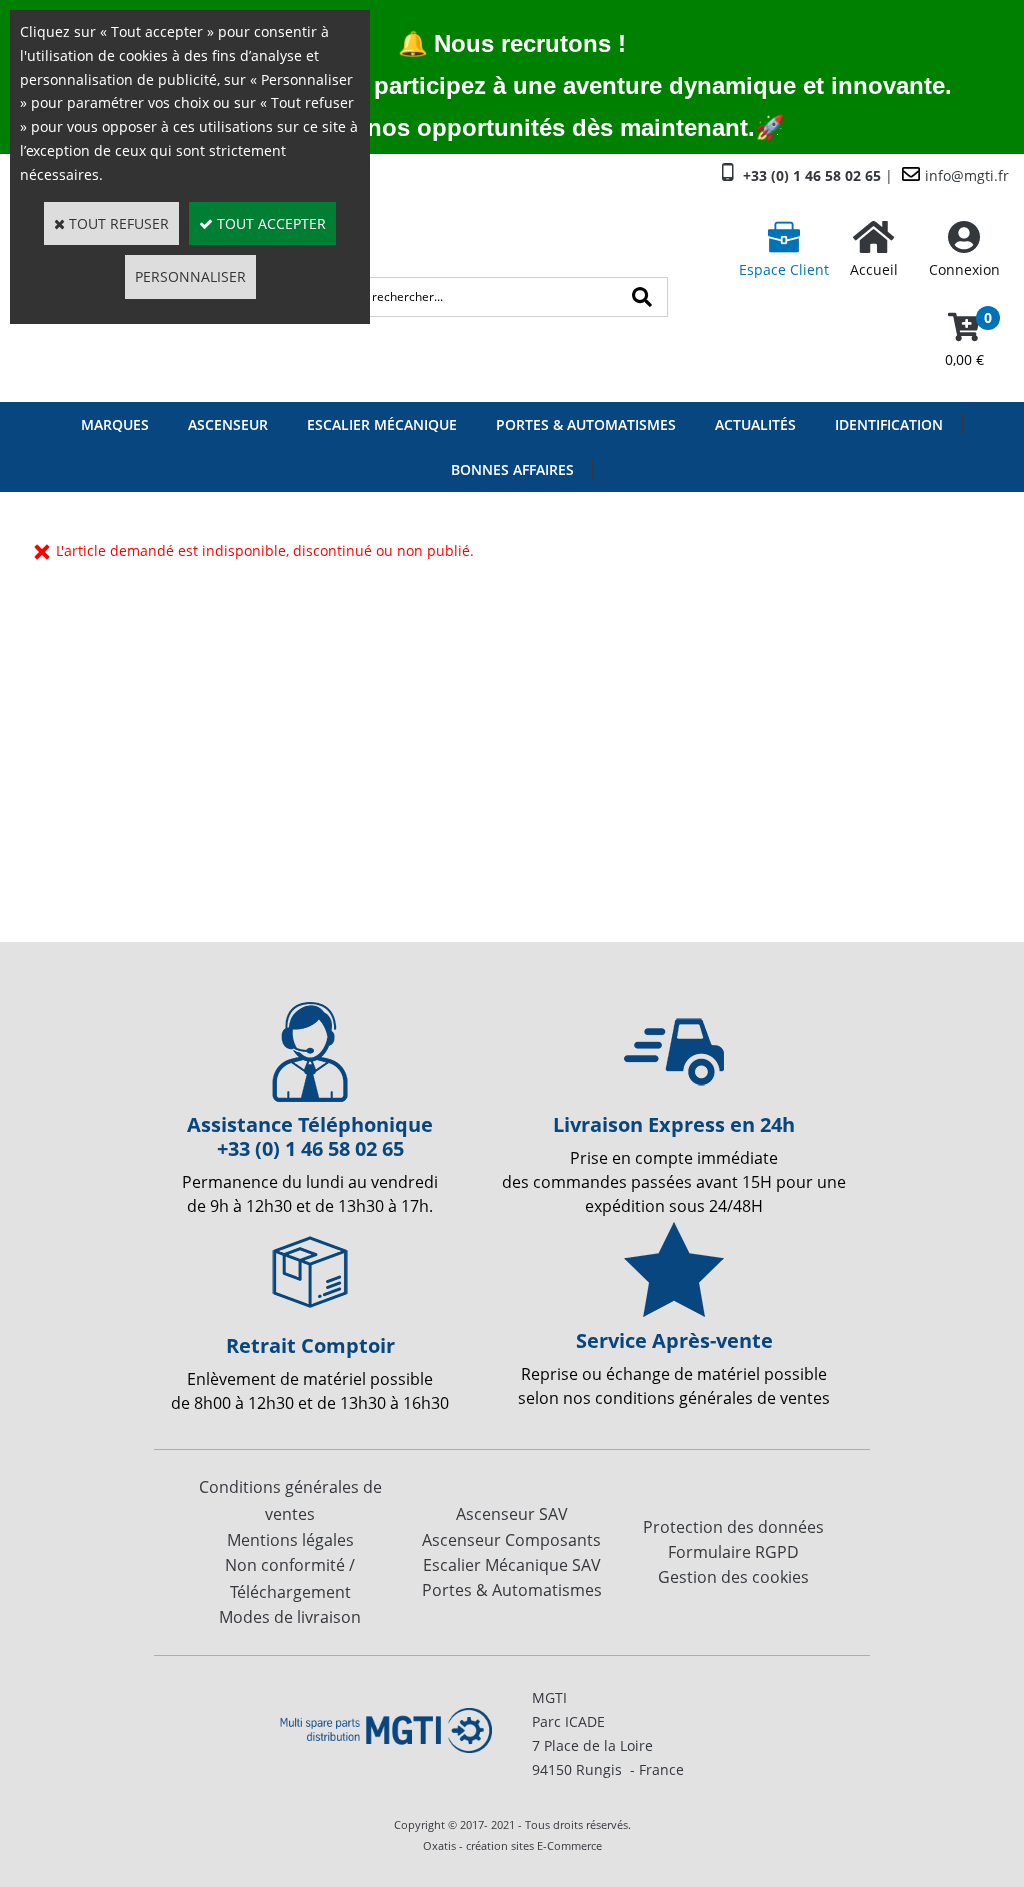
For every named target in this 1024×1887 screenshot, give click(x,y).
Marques (115, 424)
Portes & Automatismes (586, 424)
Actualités (755, 424)
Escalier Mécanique (382, 424)
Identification (889, 424)
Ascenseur (228, 424)
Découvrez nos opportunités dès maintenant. (497, 127)
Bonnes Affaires (512, 469)
